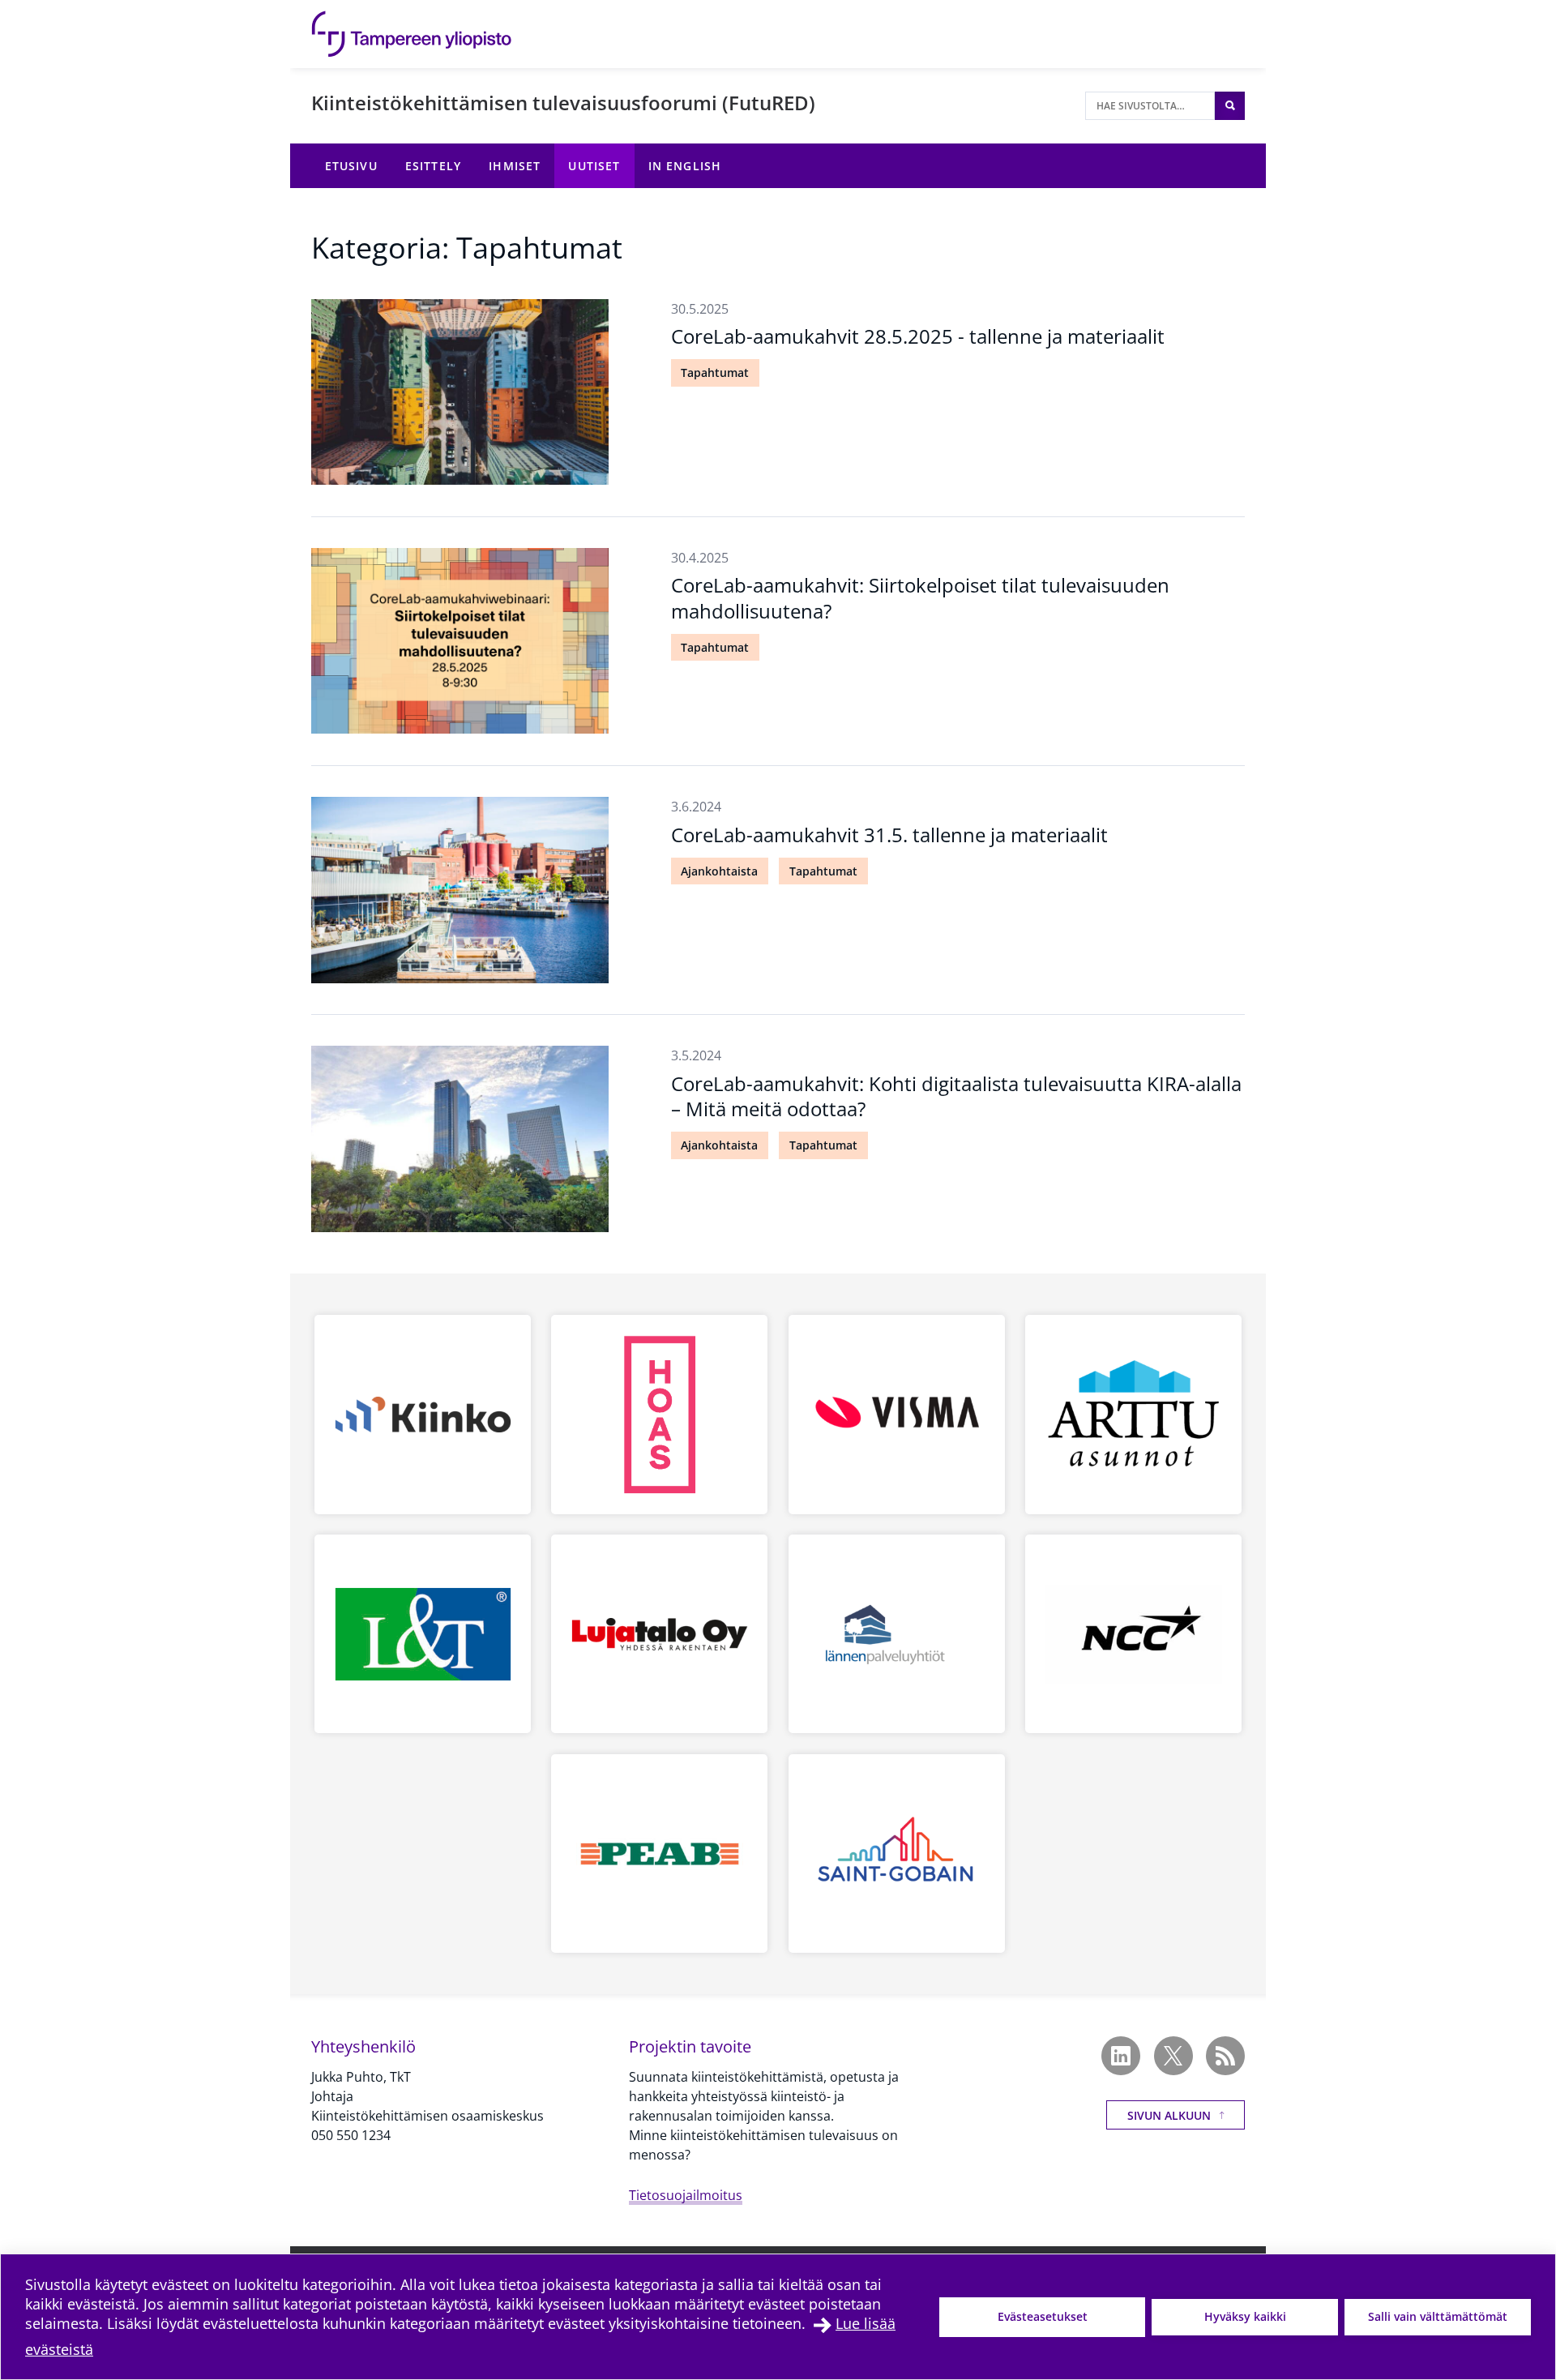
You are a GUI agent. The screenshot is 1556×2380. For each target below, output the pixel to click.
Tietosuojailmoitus (686, 2195)
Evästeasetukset (1043, 2316)
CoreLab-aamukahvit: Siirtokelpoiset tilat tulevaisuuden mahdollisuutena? (920, 597)
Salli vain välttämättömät (1438, 2316)
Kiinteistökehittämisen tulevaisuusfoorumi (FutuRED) (563, 103)
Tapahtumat (715, 372)
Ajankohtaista (719, 871)
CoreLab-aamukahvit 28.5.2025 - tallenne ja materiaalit (918, 336)
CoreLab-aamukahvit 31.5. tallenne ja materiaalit (889, 835)
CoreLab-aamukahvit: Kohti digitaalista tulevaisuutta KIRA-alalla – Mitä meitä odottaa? (956, 1096)
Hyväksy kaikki (1245, 2316)
